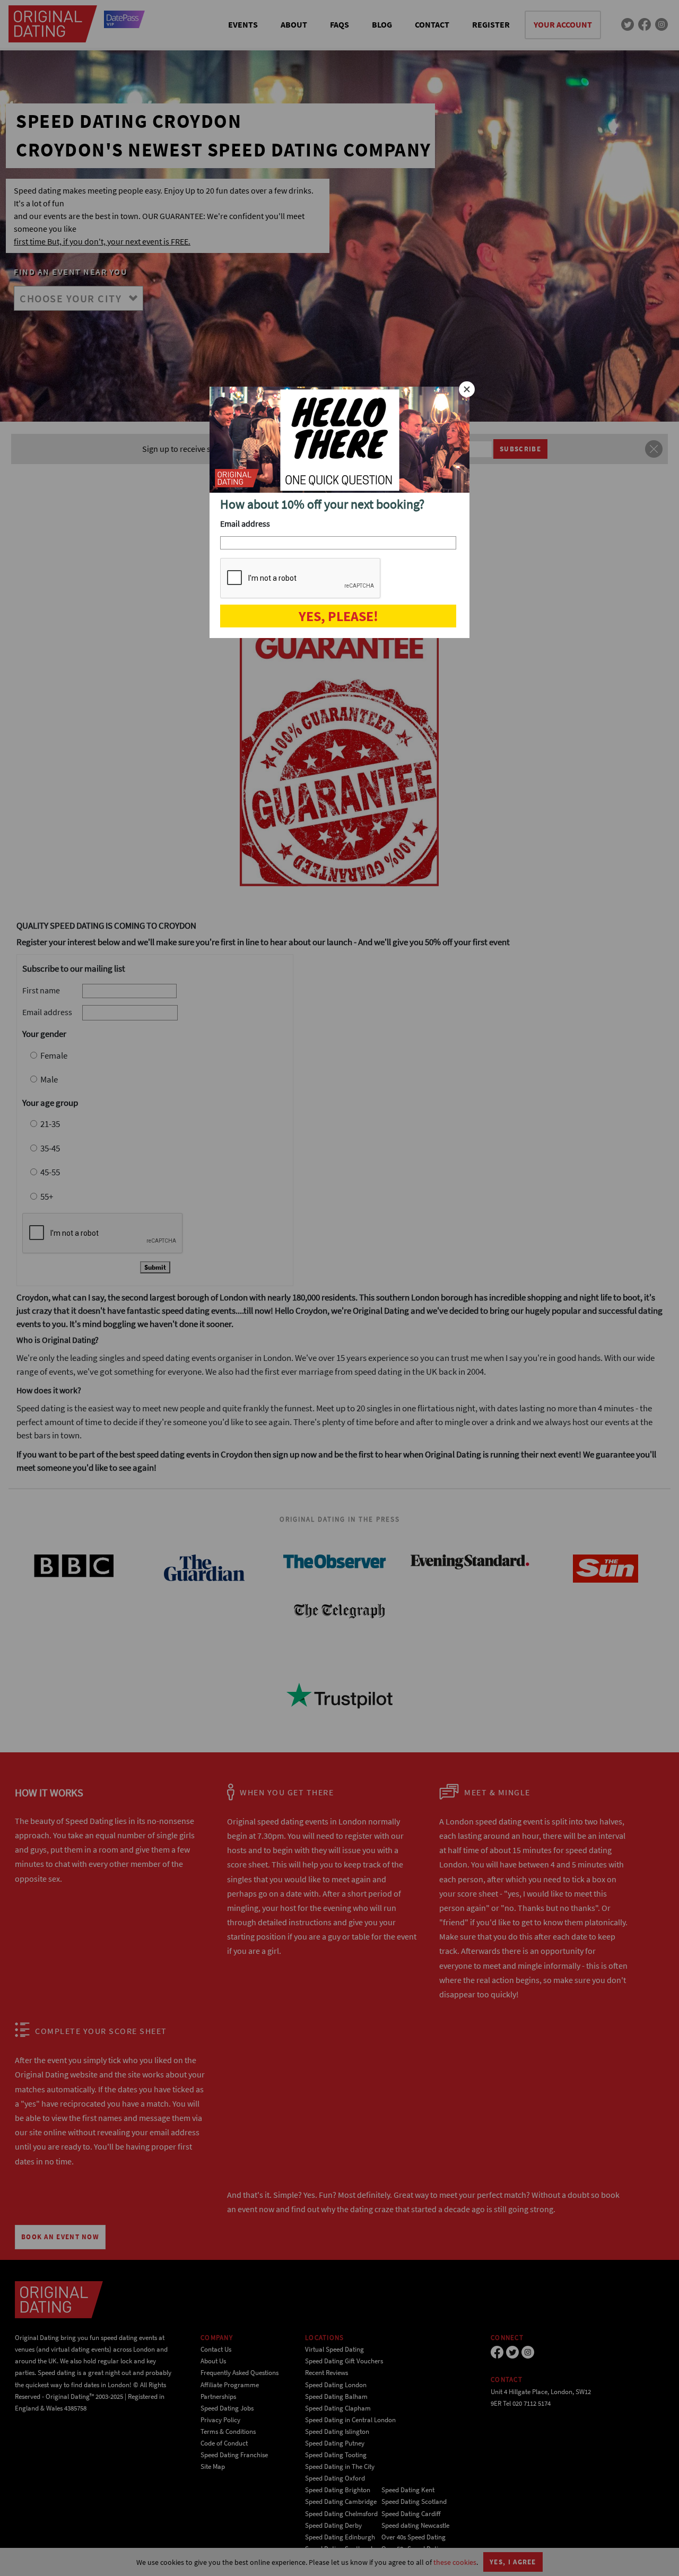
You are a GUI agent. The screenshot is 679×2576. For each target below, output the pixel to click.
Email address (245, 523)
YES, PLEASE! (338, 616)
